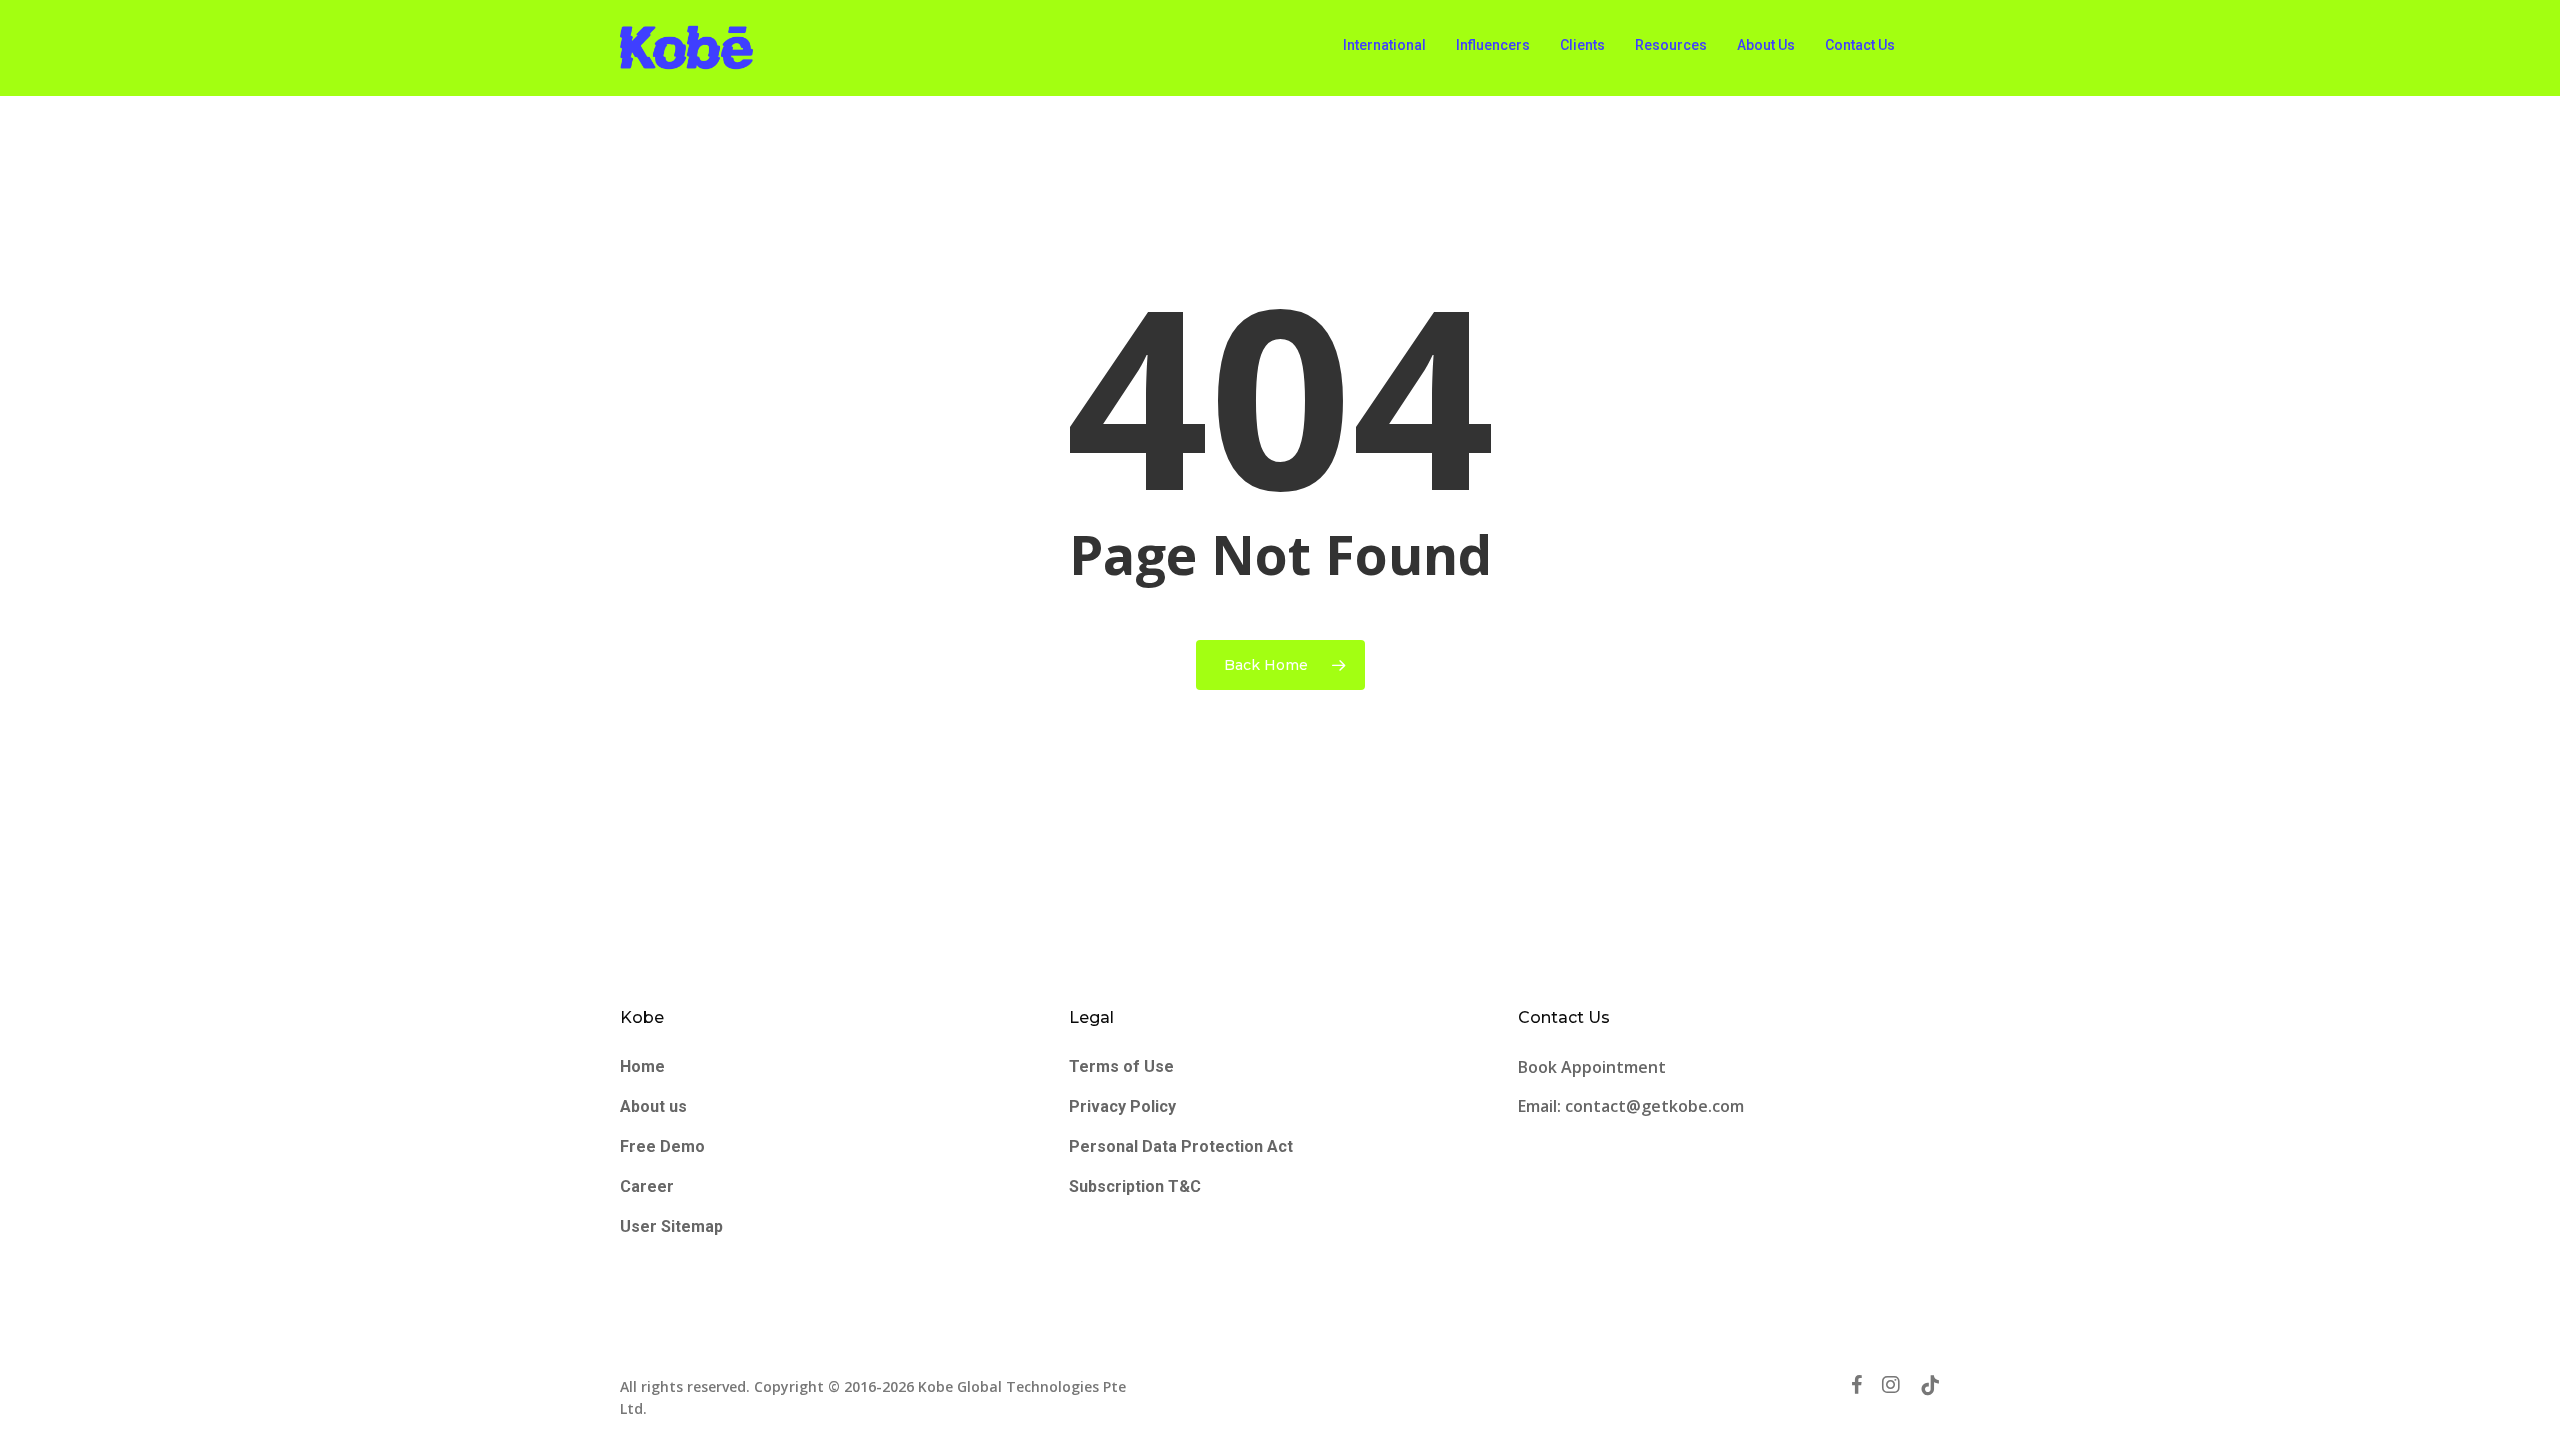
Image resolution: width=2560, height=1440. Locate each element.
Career (647, 1186)
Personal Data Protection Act (1181, 1146)
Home (642, 1066)
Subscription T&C (1135, 1186)
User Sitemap (671, 1226)
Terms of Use (1121, 1066)
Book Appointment (1594, 1067)
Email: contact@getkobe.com (1631, 1106)
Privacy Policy (1122, 1106)
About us (653, 1106)
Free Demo (662, 1146)
